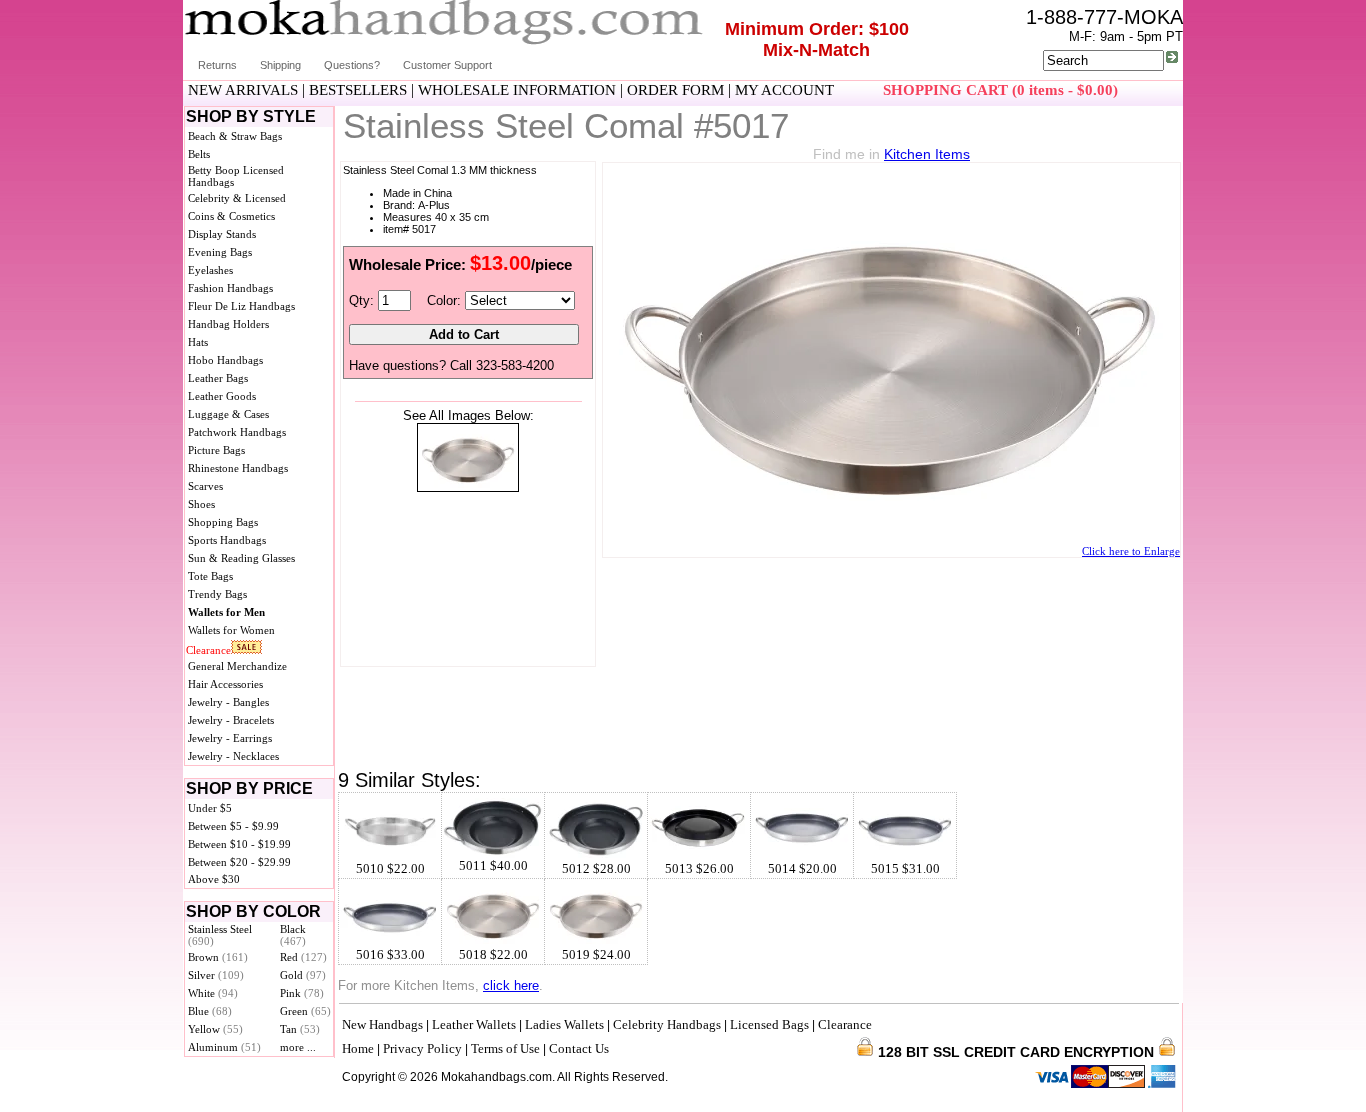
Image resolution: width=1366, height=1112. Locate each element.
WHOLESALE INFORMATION (517, 90)
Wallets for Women (231, 630)
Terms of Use (505, 1048)
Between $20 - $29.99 (239, 862)
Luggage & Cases (228, 414)
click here (511, 985)
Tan (300, 1029)
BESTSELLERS (358, 90)
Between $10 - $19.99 (239, 844)
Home (358, 1048)
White (213, 993)
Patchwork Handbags (237, 432)
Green (305, 1011)
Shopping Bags (223, 522)
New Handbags (382, 1024)
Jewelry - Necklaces (233, 756)
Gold (303, 975)
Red (303, 957)
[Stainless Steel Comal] (468, 487)
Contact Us (579, 1048)
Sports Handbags (227, 540)
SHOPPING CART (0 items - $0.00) (1000, 90)
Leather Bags (218, 378)
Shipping (280, 65)
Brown (218, 957)
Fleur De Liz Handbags (241, 306)
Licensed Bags (769, 1024)
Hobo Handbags (225, 360)
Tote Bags (210, 576)
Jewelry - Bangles (228, 702)
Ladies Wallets (564, 1024)
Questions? (352, 65)
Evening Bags (220, 252)
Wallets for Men (226, 612)
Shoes (201, 504)
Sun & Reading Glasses (241, 558)
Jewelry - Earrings (230, 738)
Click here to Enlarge (1131, 551)
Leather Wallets (474, 1024)
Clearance (208, 650)
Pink (302, 993)
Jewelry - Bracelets (231, 720)
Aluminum (224, 1047)
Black (293, 935)
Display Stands (222, 234)
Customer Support (447, 65)
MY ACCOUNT (784, 90)
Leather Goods (222, 396)
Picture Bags (216, 450)
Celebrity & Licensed (237, 198)
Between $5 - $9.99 (233, 826)
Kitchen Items (927, 154)
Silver (216, 975)
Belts (199, 154)
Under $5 (210, 808)
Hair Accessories (225, 684)
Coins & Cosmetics (231, 216)
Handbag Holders (228, 324)
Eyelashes (210, 270)
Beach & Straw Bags (235, 136)
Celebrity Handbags (667, 1024)
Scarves (205, 486)
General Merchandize (237, 666)
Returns (217, 65)
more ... (298, 1047)
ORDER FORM (675, 90)
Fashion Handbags (230, 288)
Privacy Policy (422, 1048)
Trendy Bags (217, 594)
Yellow (215, 1029)
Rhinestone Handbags (238, 468)
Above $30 (214, 879)
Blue (210, 1011)
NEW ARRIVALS (243, 90)
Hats (198, 342)
